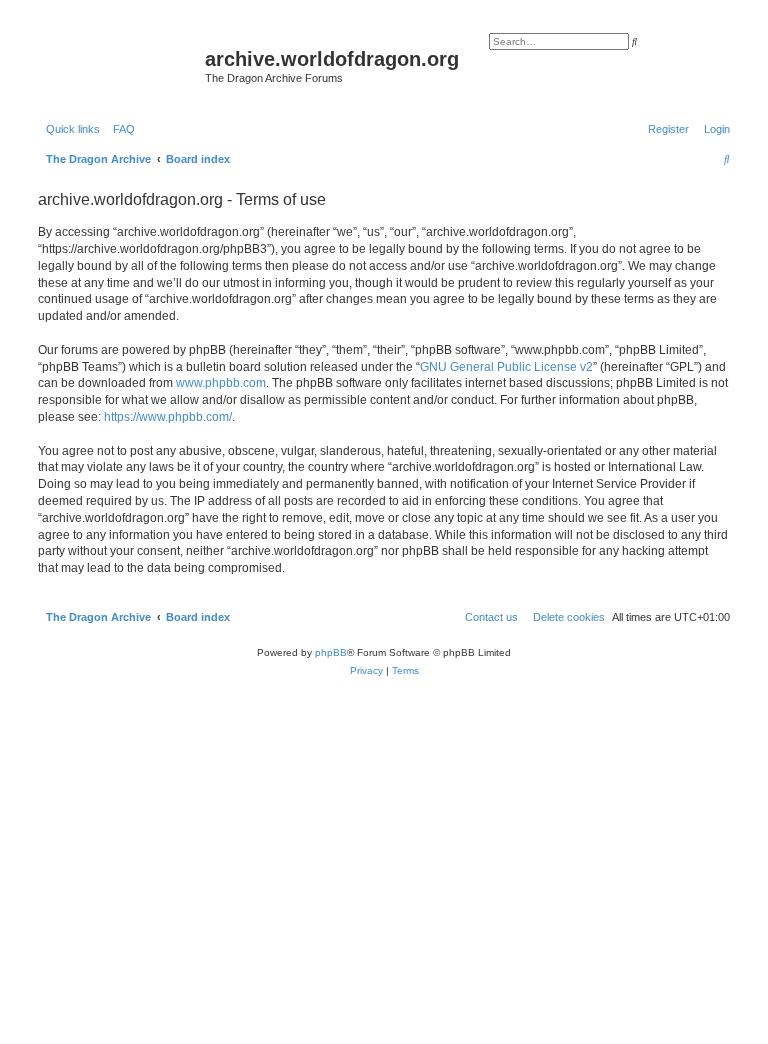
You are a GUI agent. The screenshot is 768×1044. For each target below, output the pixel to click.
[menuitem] (120, 129)
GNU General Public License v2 (506, 367)
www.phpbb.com (221, 383)
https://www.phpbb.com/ (168, 417)
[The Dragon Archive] (119, 65)
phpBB (331, 652)
